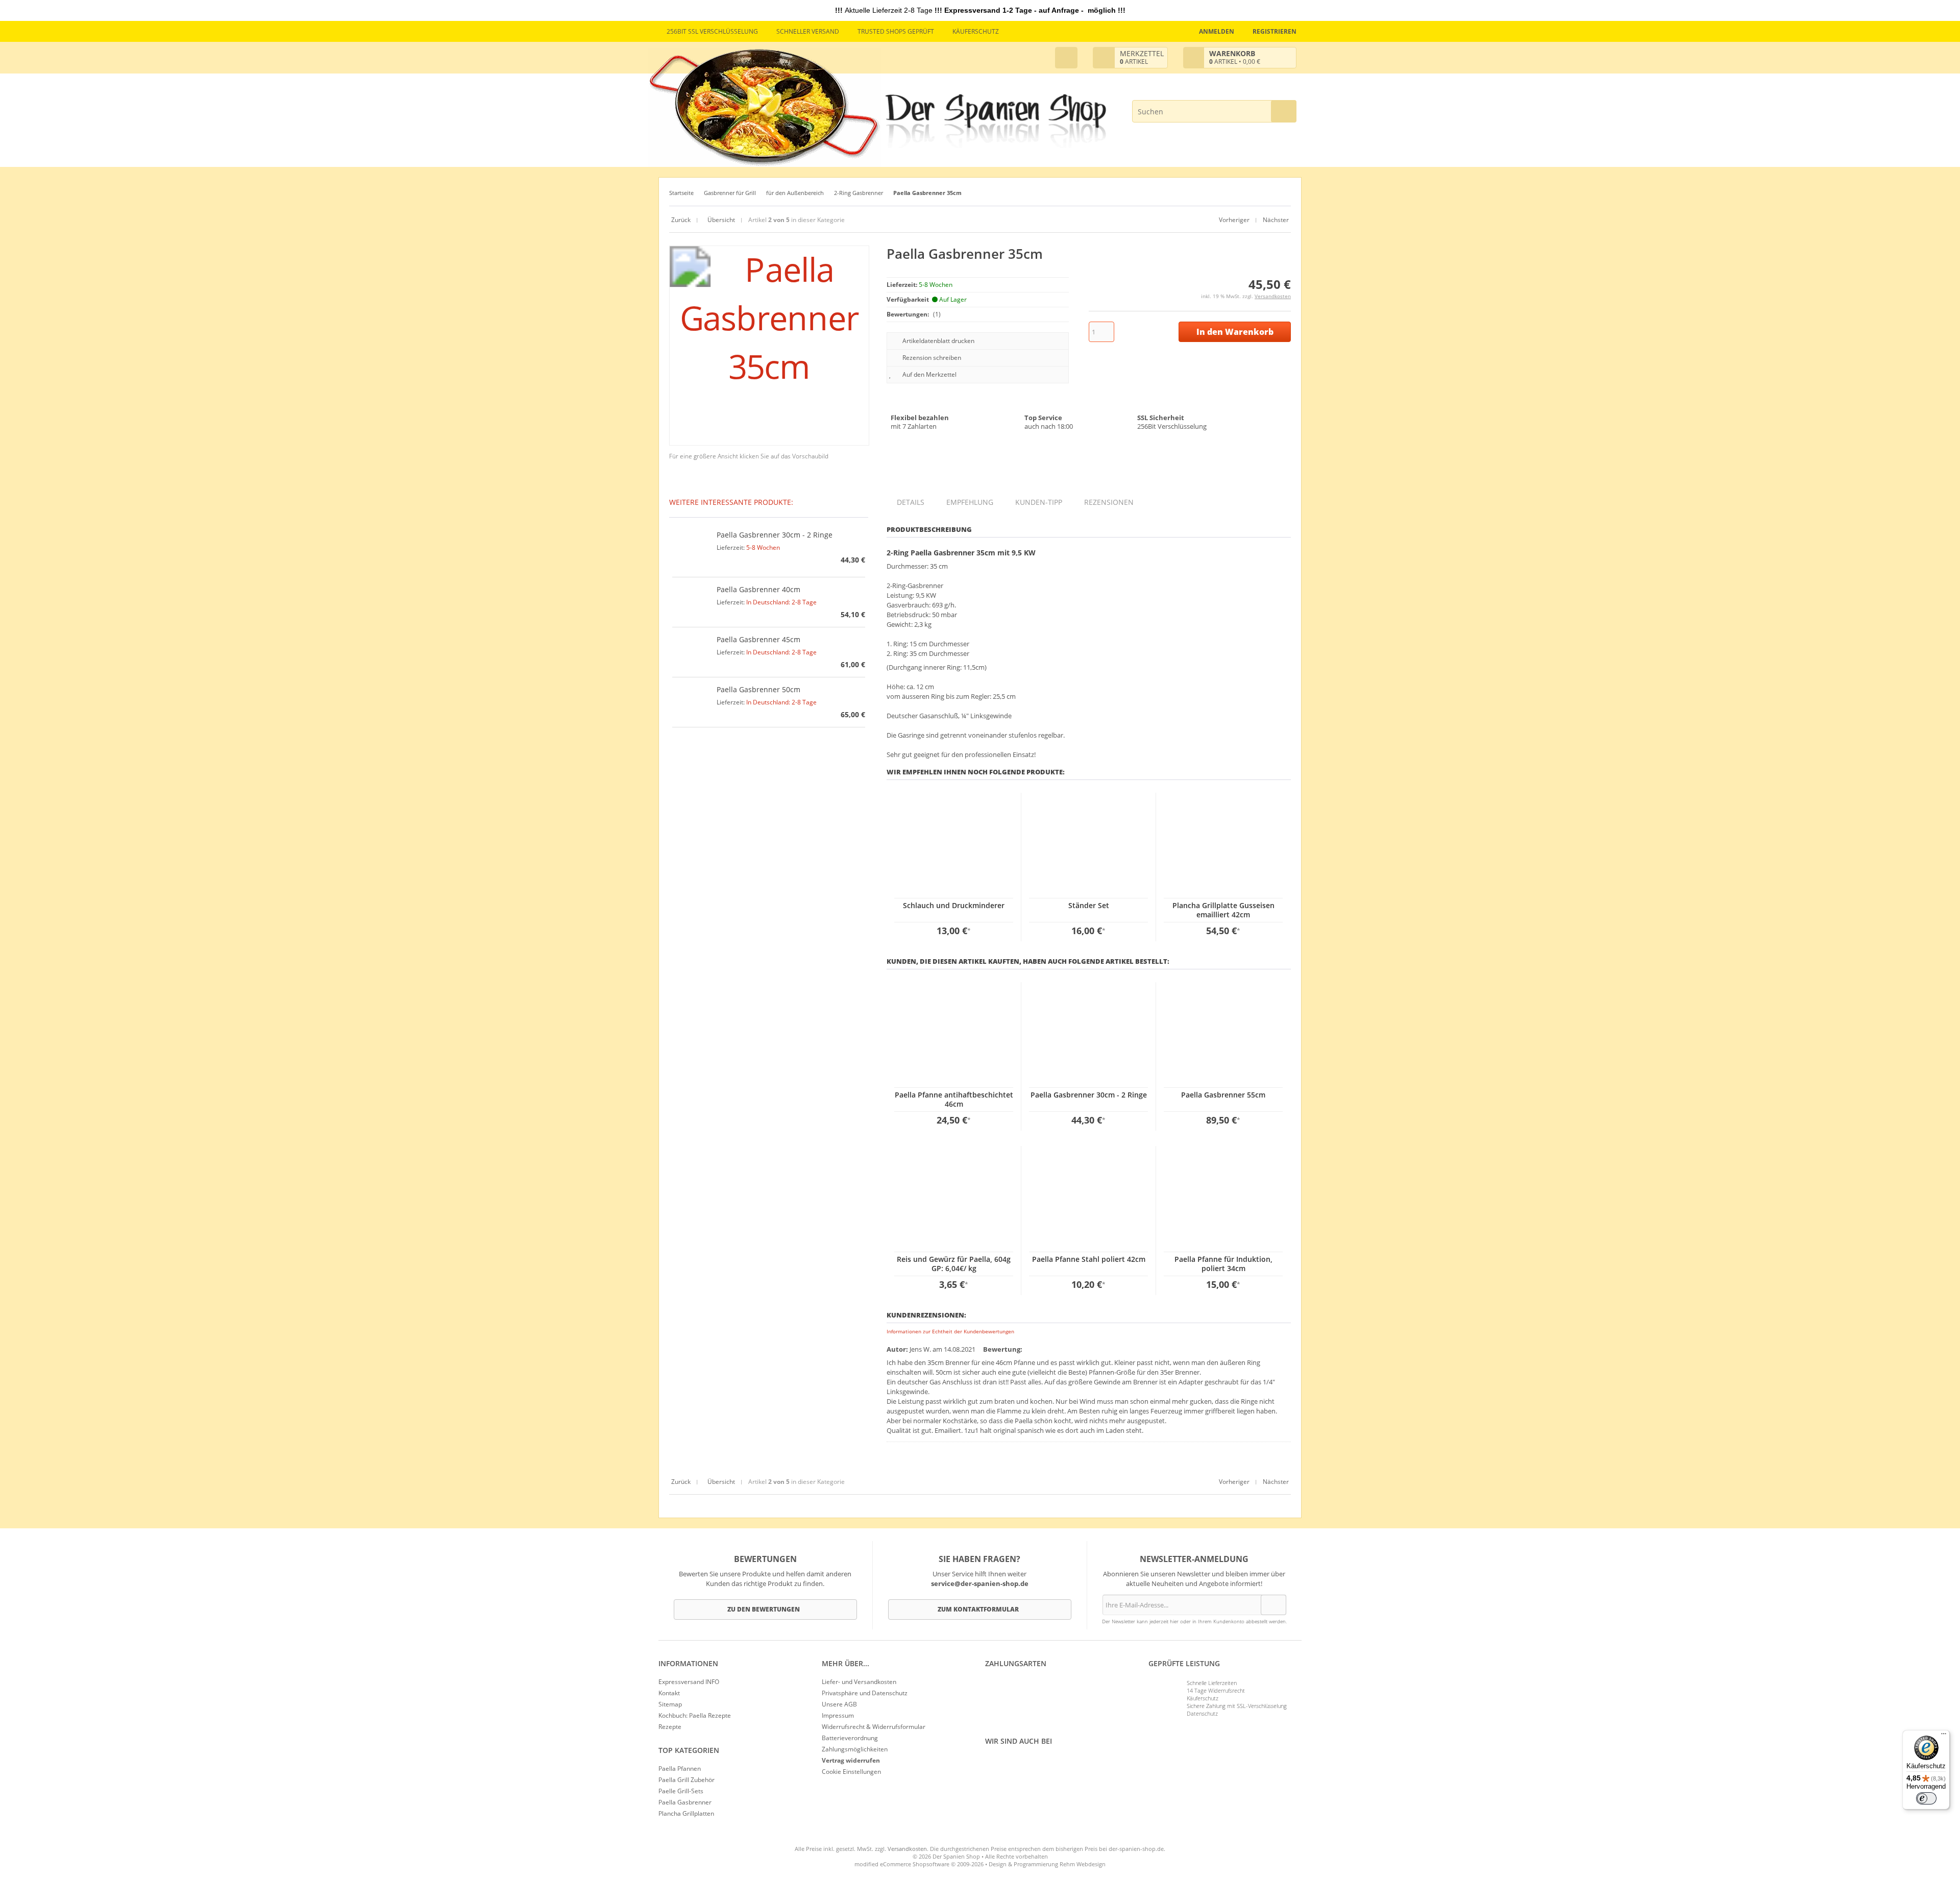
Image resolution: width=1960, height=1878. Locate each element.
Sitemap (670, 1704)
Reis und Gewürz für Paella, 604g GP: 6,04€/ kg (954, 1264)
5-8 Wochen (763, 547)
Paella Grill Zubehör (687, 1780)
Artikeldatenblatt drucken (938, 341)
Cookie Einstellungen (851, 1772)
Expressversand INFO (689, 1682)
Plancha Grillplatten (686, 1813)
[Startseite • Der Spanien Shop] (996, 122)
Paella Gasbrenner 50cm (758, 689)
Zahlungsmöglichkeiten (855, 1749)
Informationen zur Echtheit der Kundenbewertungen (950, 1331)
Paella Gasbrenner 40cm (758, 589)
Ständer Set (1089, 905)
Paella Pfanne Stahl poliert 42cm (1089, 1259)
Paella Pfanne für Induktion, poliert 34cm (1223, 1264)
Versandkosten (1273, 296)
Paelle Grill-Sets (681, 1791)
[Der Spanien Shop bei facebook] (988, 1764)
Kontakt (669, 1693)
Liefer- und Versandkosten (859, 1682)
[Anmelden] (1273, 1605)
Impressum (838, 1715)
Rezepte (670, 1727)
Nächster (1276, 220)
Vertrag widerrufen (851, 1760)
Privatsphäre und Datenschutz (865, 1693)
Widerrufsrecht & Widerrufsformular (874, 1727)
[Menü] (1944, 1736)
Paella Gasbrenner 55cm (1223, 1095)
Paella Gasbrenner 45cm (758, 639)
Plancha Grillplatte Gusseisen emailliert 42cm (1223, 910)
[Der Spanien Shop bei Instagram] (993, 1764)
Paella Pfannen (680, 1769)
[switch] (1926, 1798)
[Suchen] (1284, 111)
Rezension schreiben (932, 358)
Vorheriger (1234, 220)
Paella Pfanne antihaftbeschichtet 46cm (954, 1099)
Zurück (681, 220)
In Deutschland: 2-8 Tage (781, 602)
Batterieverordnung (850, 1738)
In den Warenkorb (1235, 332)
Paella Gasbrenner (685, 1802)
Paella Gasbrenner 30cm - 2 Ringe (1089, 1095)
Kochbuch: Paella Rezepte (695, 1715)
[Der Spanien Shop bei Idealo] (1042, 1764)
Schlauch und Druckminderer (954, 905)
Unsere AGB (839, 1704)
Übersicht (720, 220)
